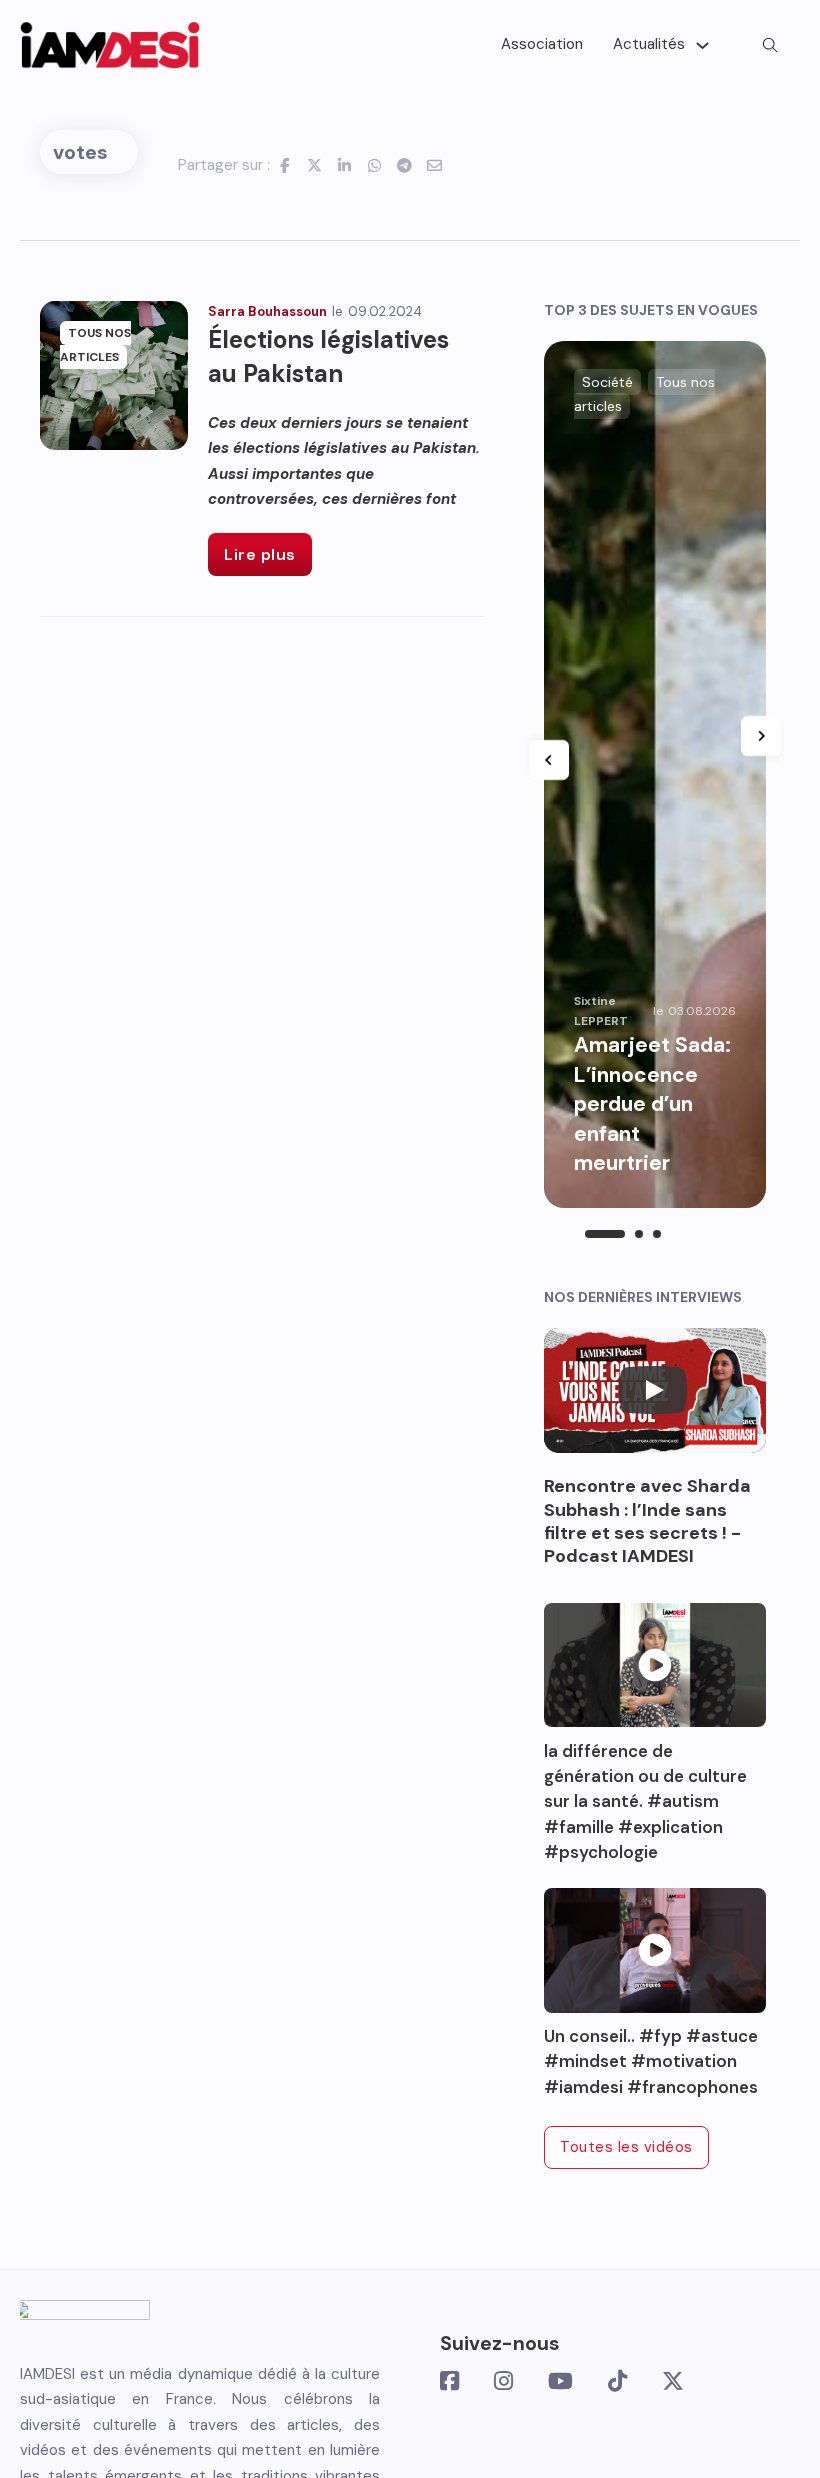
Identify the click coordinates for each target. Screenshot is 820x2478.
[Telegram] (405, 165)
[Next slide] (761, 736)
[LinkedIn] (345, 165)
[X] (315, 165)
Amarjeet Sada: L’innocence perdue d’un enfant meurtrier (652, 1104)
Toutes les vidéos (626, 2147)
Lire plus (260, 554)
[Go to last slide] (549, 760)
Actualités (649, 44)
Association (542, 44)
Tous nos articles (95, 345)
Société (607, 382)
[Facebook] (285, 165)
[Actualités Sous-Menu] (702, 45)
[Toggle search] (770, 45)
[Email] (435, 165)
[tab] (605, 1234)
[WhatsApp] (375, 165)
